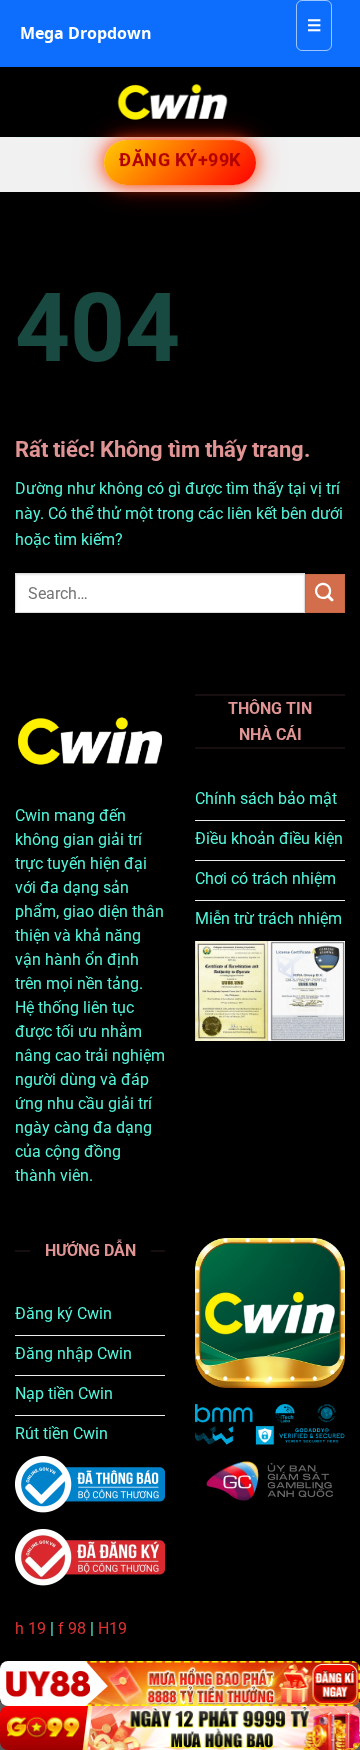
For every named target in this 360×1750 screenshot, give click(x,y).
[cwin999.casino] (172, 102)
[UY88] (180, 1683)
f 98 (72, 1628)
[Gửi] (325, 593)
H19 (112, 1628)
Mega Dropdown (86, 33)
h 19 (30, 1628)
